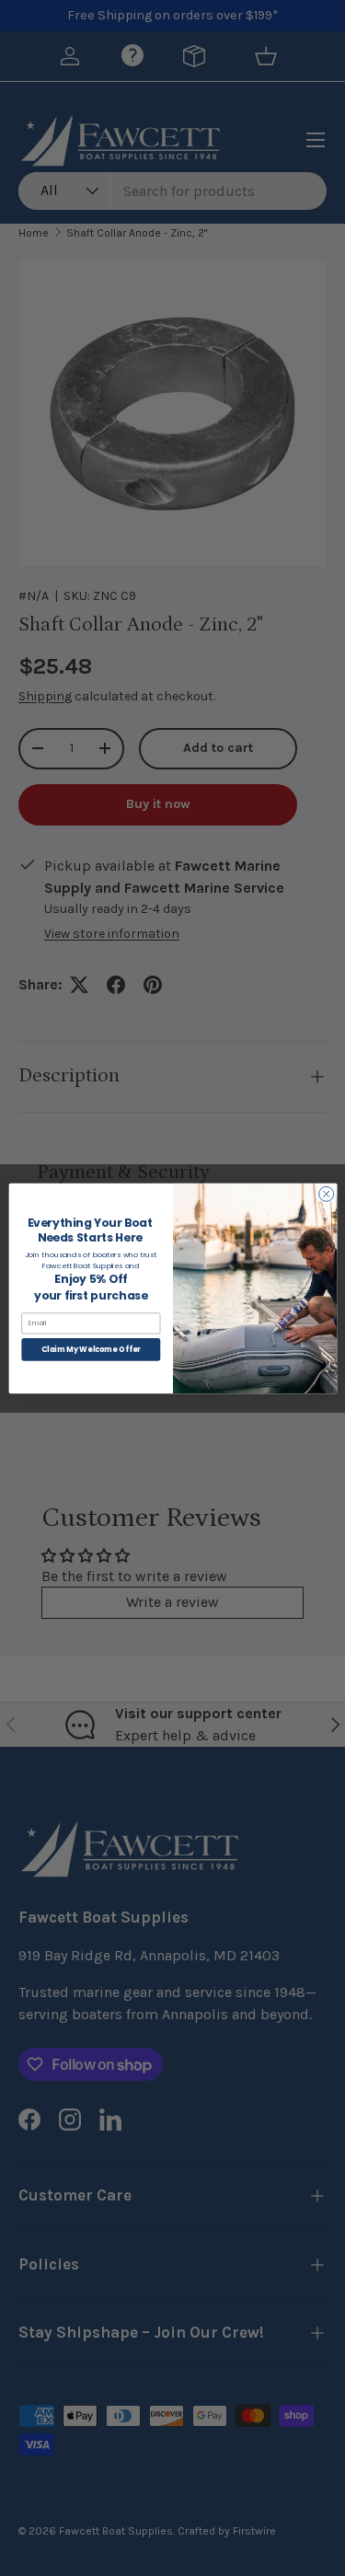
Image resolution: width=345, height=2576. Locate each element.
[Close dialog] (326, 1194)
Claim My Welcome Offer (90, 1349)
